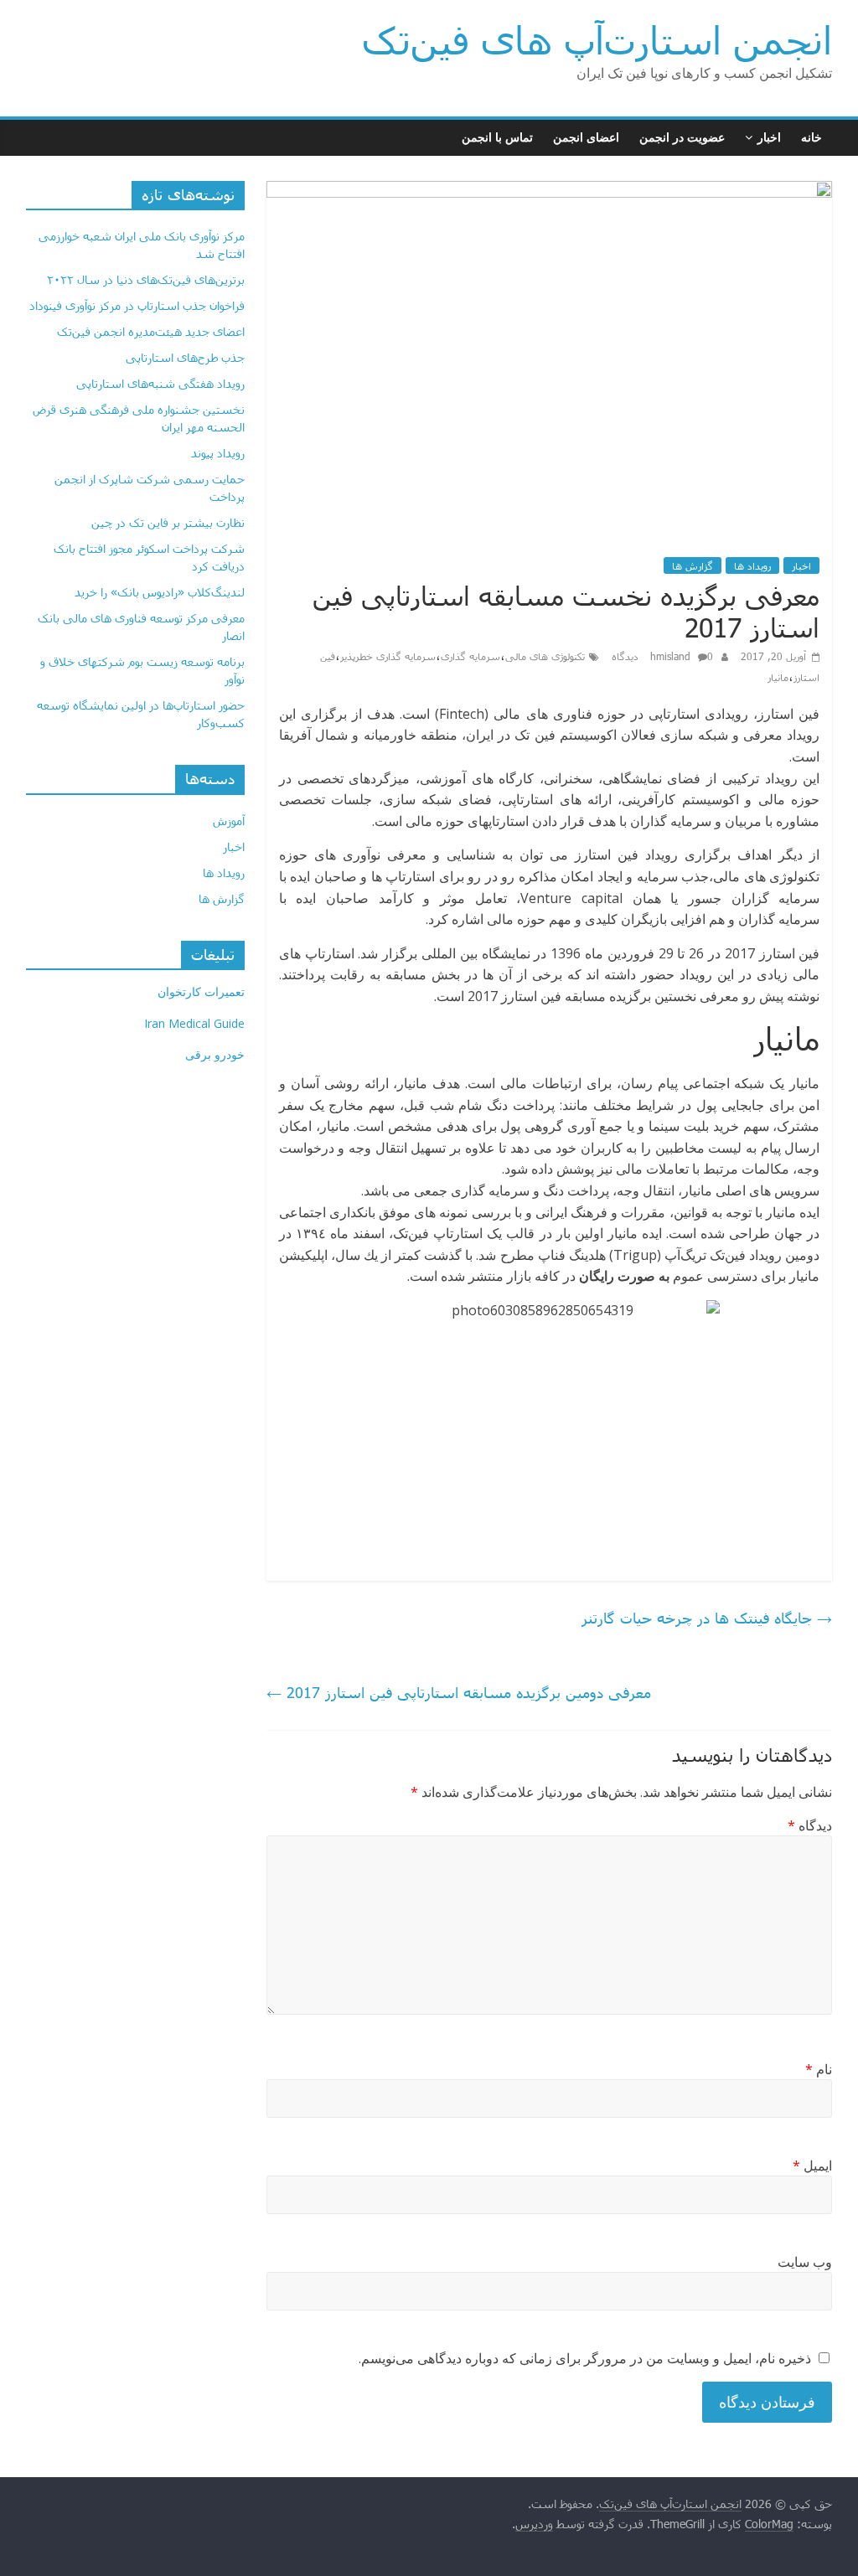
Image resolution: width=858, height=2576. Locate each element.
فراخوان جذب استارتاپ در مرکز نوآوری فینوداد (137, 305)
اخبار (769, 137)
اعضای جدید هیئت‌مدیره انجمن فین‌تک (151, 331)
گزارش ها (693, 565)
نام (819, 2069)
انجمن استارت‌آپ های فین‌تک (597, 39)
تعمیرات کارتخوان (201, 991)
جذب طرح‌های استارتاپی (185, 357)
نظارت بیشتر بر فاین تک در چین (168, 522)
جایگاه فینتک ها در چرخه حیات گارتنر (707, 1618)
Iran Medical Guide (194, 1023)
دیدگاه (810, 1825)
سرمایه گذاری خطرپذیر (388, 656)
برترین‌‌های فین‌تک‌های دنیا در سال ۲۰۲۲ (146, 279)
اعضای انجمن (586, 137)
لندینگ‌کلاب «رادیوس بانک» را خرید (160, 592)
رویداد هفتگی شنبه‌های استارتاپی (160, 383)
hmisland (672, 656)
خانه (811, 137)
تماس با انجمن (497, 137)
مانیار (778, 677)
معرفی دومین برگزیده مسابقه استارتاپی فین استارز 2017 (459, 1692)
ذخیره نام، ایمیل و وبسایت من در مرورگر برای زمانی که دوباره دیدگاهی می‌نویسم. (585, 2358)
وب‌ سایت (805, 2262)
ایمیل (812, 2166)
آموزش (229, 821)
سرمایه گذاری (470, 656)
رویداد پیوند (218, 453)
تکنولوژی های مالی (545, 656)
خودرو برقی (215, 1054)
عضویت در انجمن (682, 137)
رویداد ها (752, 565)
